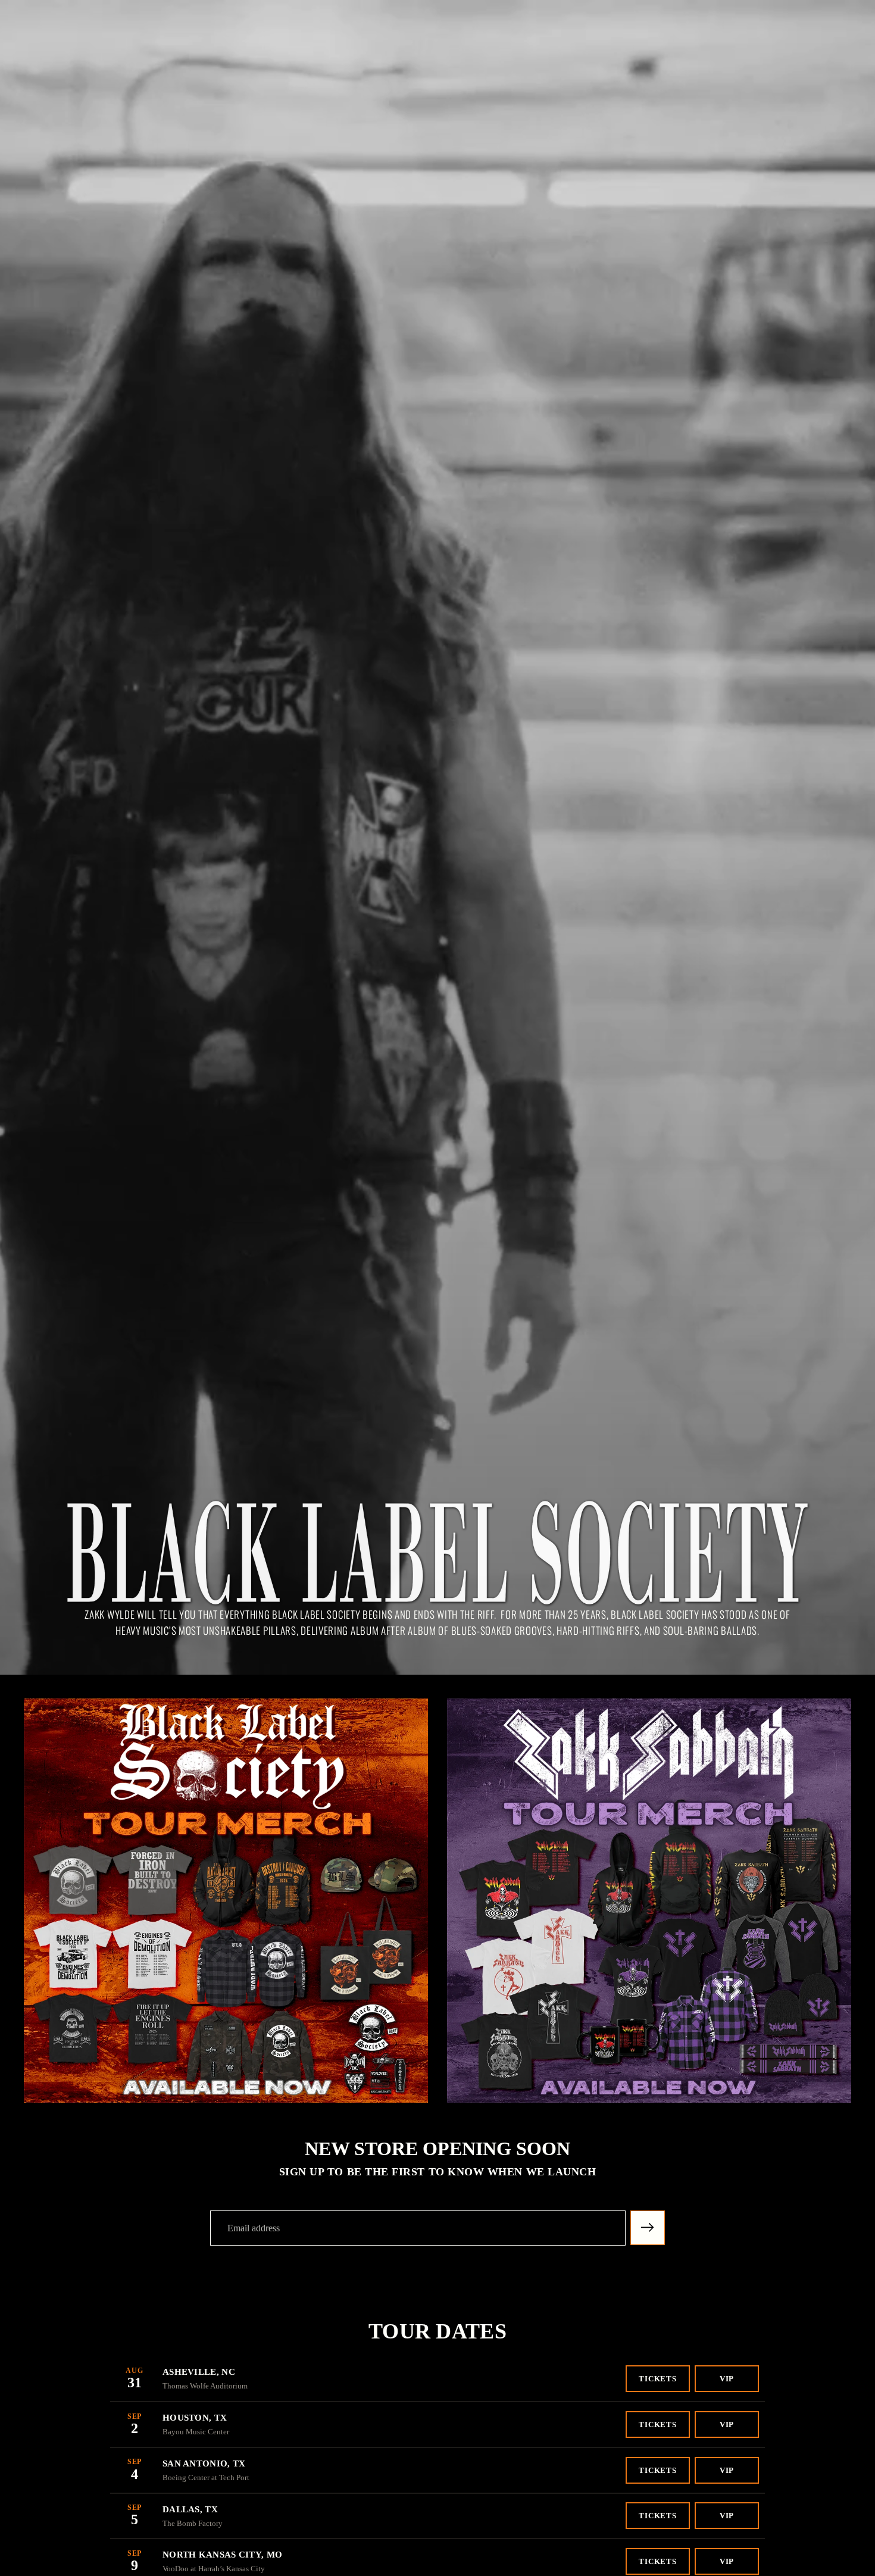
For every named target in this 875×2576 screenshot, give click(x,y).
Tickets (658, 2379)
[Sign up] (648, 2228)
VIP (727, 2379)
